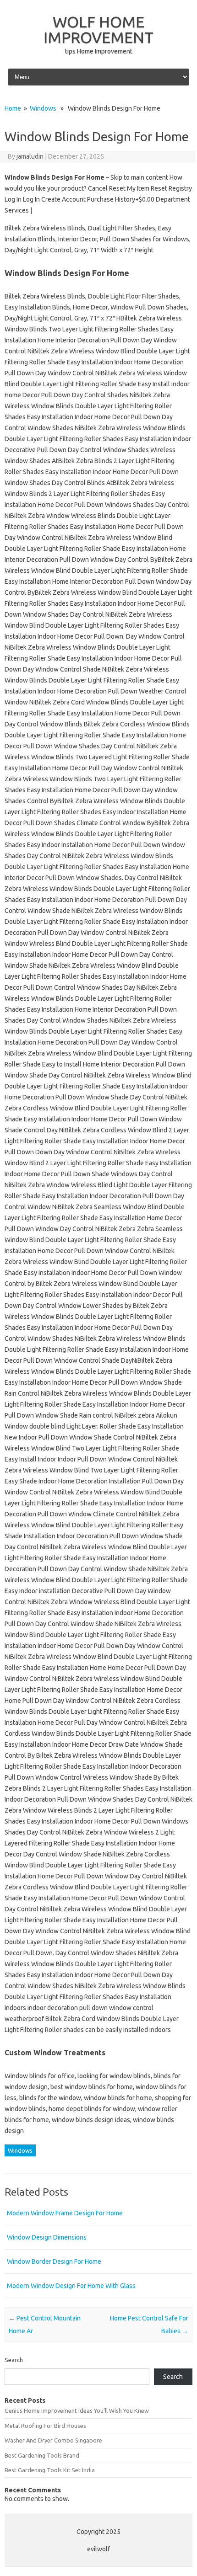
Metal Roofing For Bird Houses (45, 2426)
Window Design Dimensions (47, 2237)
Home (13, 108)
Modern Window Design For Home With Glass (71, 2286)
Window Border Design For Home (54, 2261)
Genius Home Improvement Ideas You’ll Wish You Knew (77, 2411)
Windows (43, 108)
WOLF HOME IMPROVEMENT (98, 29)
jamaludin (30, 156)
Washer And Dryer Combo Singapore (53, 2440)
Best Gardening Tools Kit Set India (50, 2470)
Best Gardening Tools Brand (42, 2455)
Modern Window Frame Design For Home (65, 2213)
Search (14, 2360)
